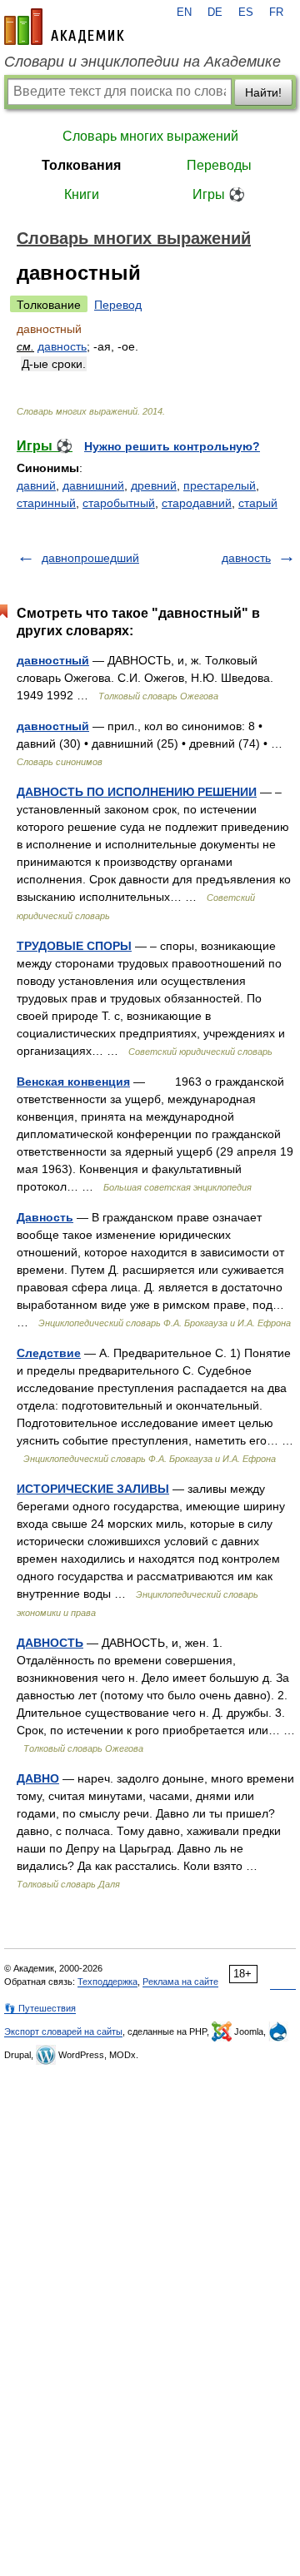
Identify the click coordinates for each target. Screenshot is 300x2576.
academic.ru (64, 27)
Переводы (219, 165)
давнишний (93, 485)
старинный (46, 503)
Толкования (81, 165)
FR (276, 12)
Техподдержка (107, 1982)
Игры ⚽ (219, 194)
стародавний (197, 503)
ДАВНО (38, 1778)
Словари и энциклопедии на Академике (142, 62)
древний (154, 485)
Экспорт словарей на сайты (63, 2031)
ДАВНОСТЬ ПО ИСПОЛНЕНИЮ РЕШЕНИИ (137, 792)
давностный (53, 660)
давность (62, 346)
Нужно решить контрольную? (172, 446)
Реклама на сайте (180, 1982)
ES (246, 12)
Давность (45, 1217)
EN (184, 12)
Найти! (263, 92)
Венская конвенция (73, 1082)
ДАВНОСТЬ (50, 1643)
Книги (82, 194)
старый (258, 503)
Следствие (49, 1353)
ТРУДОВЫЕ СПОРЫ (74, 946)
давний (36, 485)
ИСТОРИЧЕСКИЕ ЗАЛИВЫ (93, 1489)
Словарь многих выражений (150, 136)
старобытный (119, 503)
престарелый (220, 485)
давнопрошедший (90, 558)
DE (215, 12)
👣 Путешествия (40, 2008)
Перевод (118, 305)
